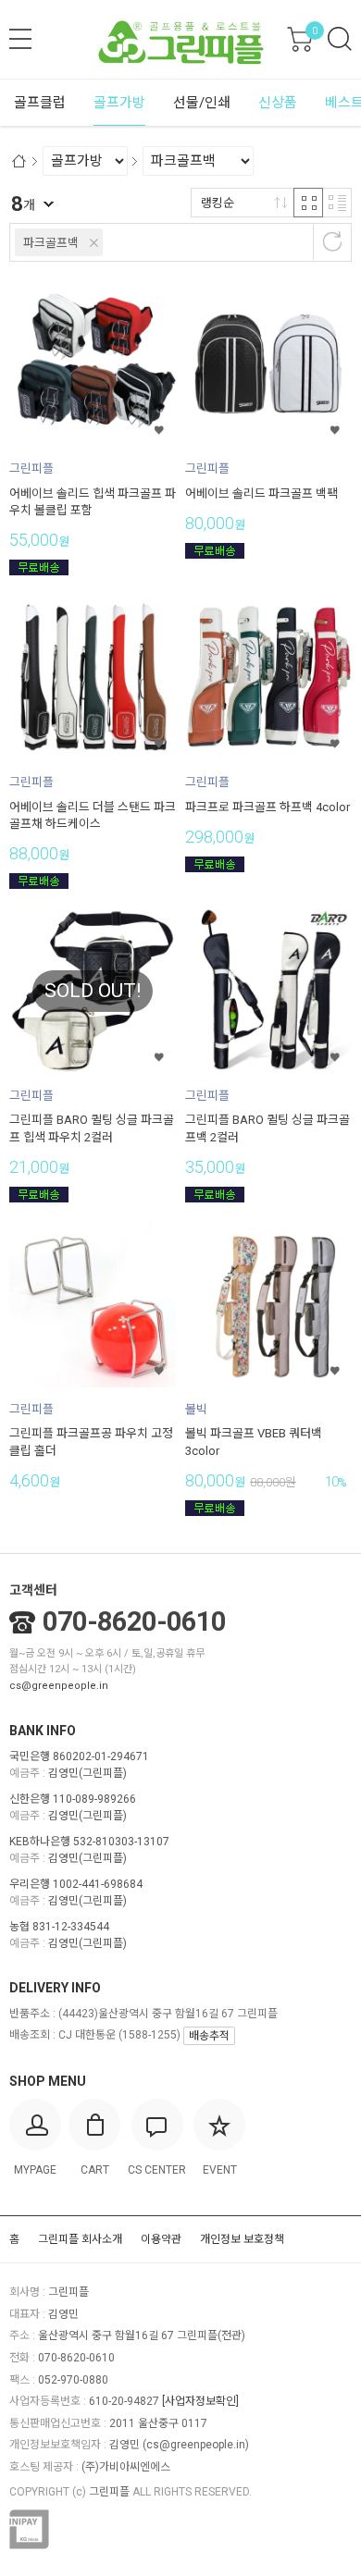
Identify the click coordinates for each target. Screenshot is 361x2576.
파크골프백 (51, 243)
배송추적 (209, 2036)
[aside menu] (20, 39)
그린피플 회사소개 (80, 2239)
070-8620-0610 (134, 1621)
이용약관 (161, 2239)
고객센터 (33, 1590)
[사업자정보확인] (200, 2401)
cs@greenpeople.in (59, 1686)
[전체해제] (332, 241)
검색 (340, 39)
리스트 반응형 (337, 203)
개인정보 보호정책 (242, 2239)
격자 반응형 (308, 203)
